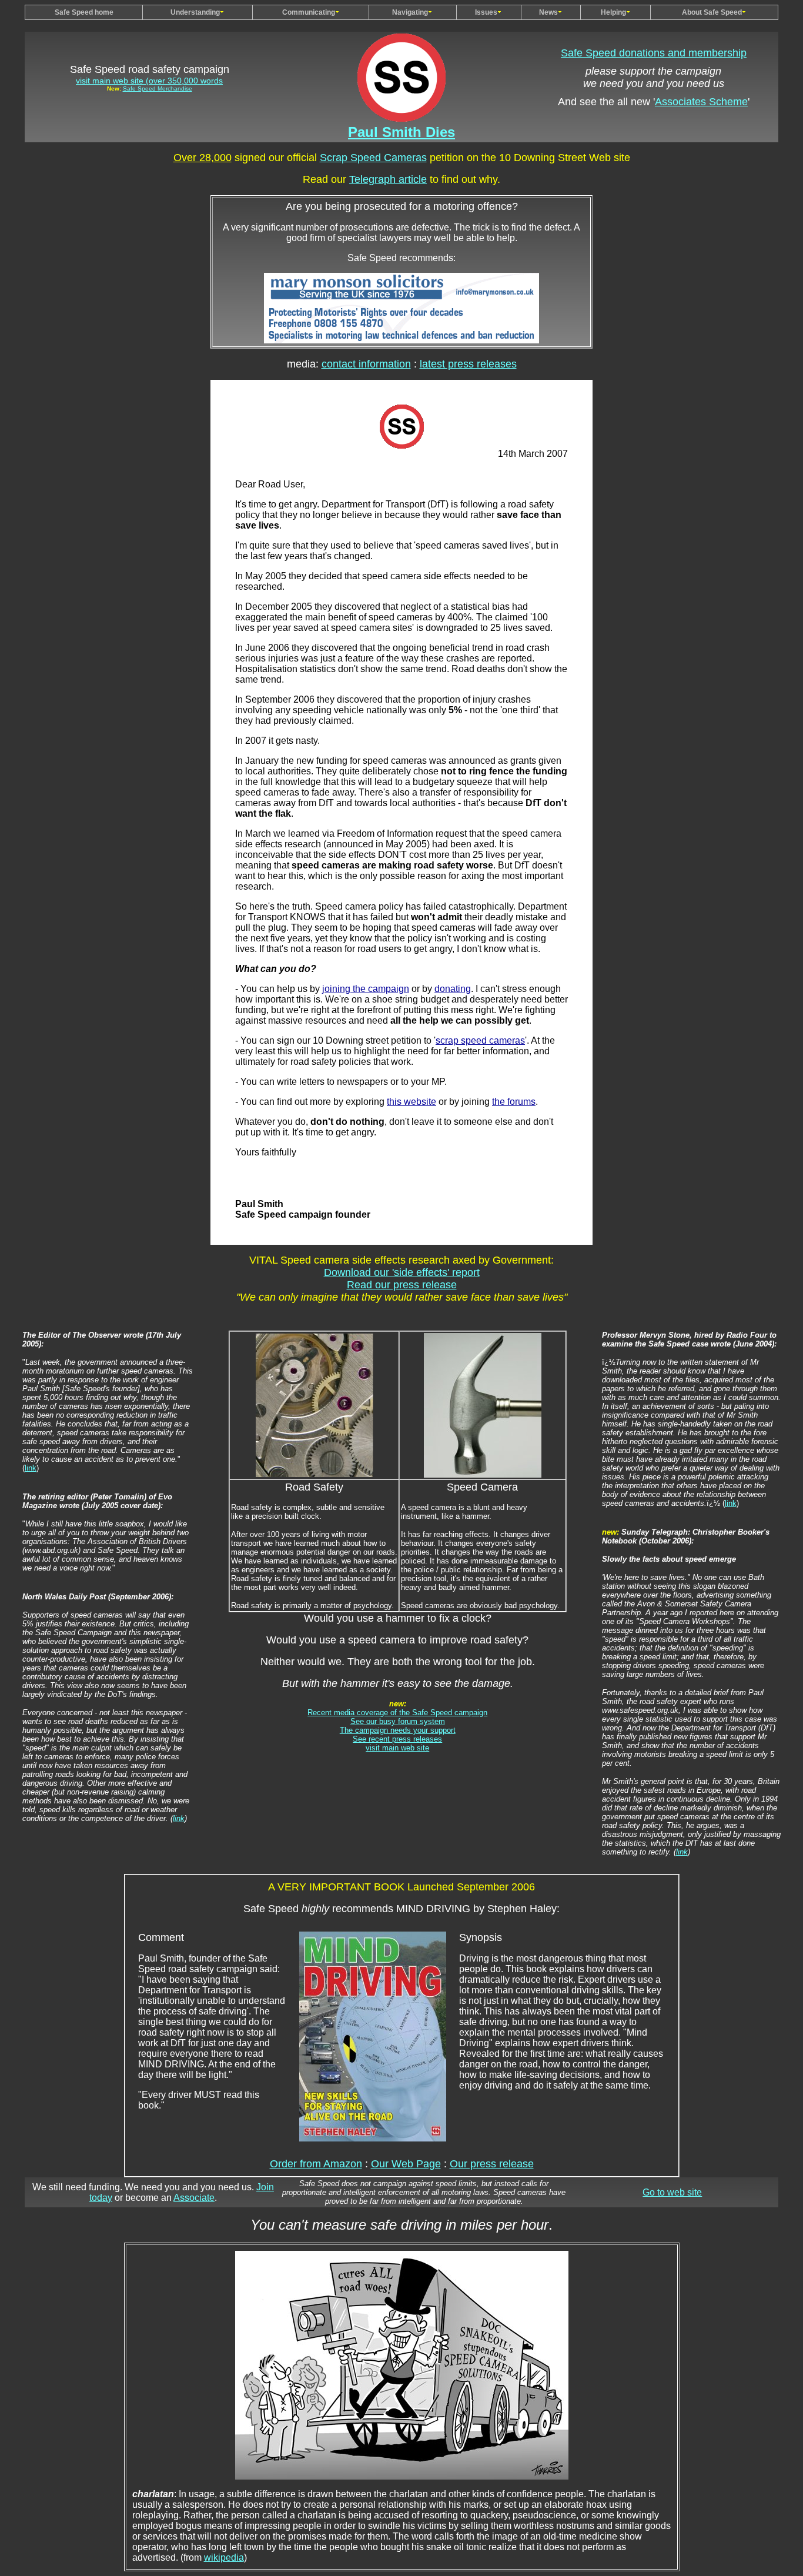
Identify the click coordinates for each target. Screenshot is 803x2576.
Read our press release (402, 1285)
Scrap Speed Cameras (373, 158)
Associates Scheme (701, 102)
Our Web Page (406, 2164)
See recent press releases (397, 1739)
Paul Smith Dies (401, 132)
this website (411, 1102)
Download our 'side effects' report (402, 1272)
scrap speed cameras (480, 1040)
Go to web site (672, 2192)
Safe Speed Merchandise (158, 88)
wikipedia (224, 2557)
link (31, 1468)
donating (453, 989)
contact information (366, 364)
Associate (194, 2198)
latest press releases (468, 364)
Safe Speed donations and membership (654, 53)
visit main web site (397, 1748)
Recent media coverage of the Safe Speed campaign (397, 1713)
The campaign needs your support (398, 1730)
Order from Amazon (316, 2164)
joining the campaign (366, 989)
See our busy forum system (398, 1721)
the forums (514, 1102)
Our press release (492, 2164)
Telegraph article (388, 179)
